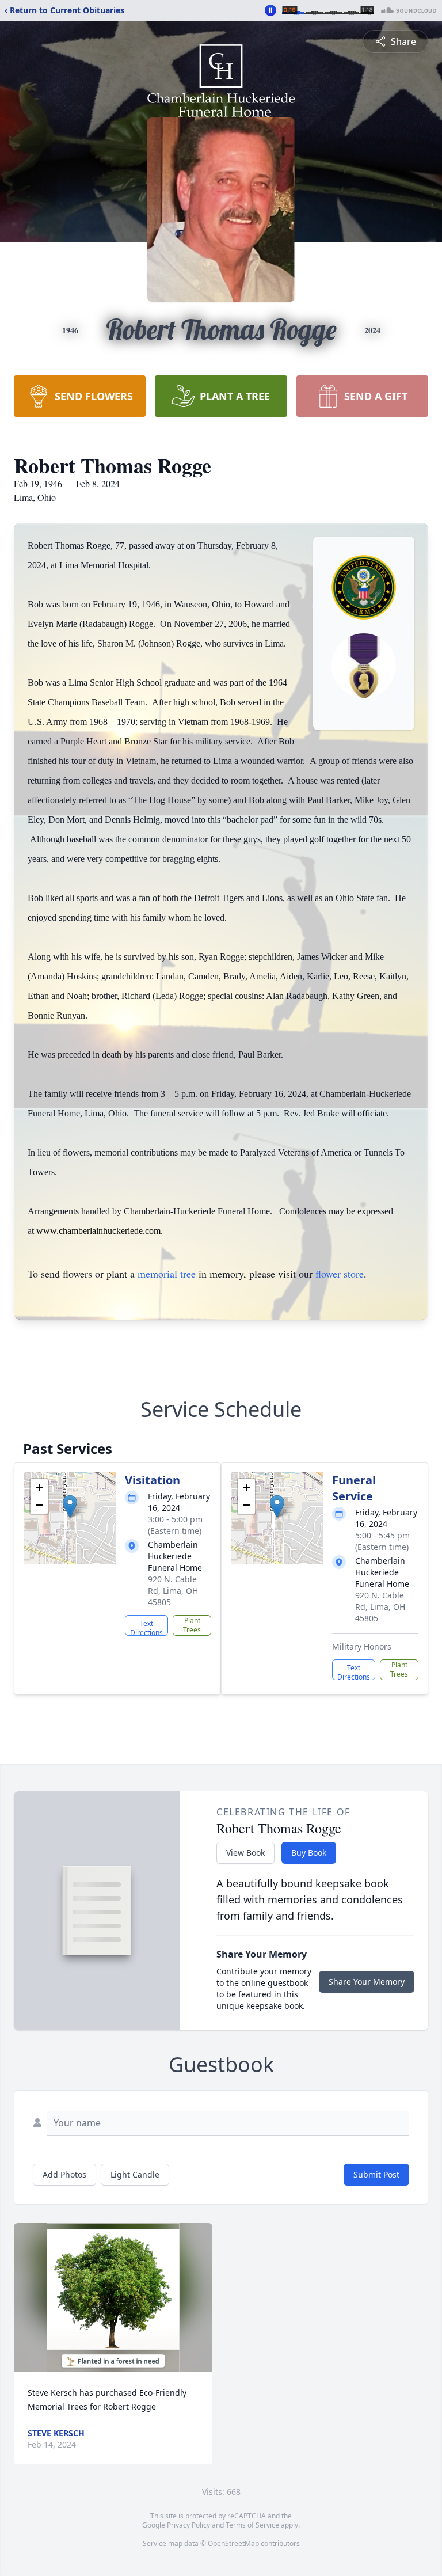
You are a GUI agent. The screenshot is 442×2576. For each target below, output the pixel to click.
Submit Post (376, 2174)
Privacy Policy (188, 2525)
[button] (70, 1507)
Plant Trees (192, 1625)
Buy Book (309, 1853)
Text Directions (146, 1627)
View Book (245, 1853)
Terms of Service (252, 2525)
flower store (340, 1274)
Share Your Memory (367, 1982)
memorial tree (167, 1274)
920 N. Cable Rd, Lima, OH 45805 (173, 1591)
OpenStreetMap (233, 2543)
